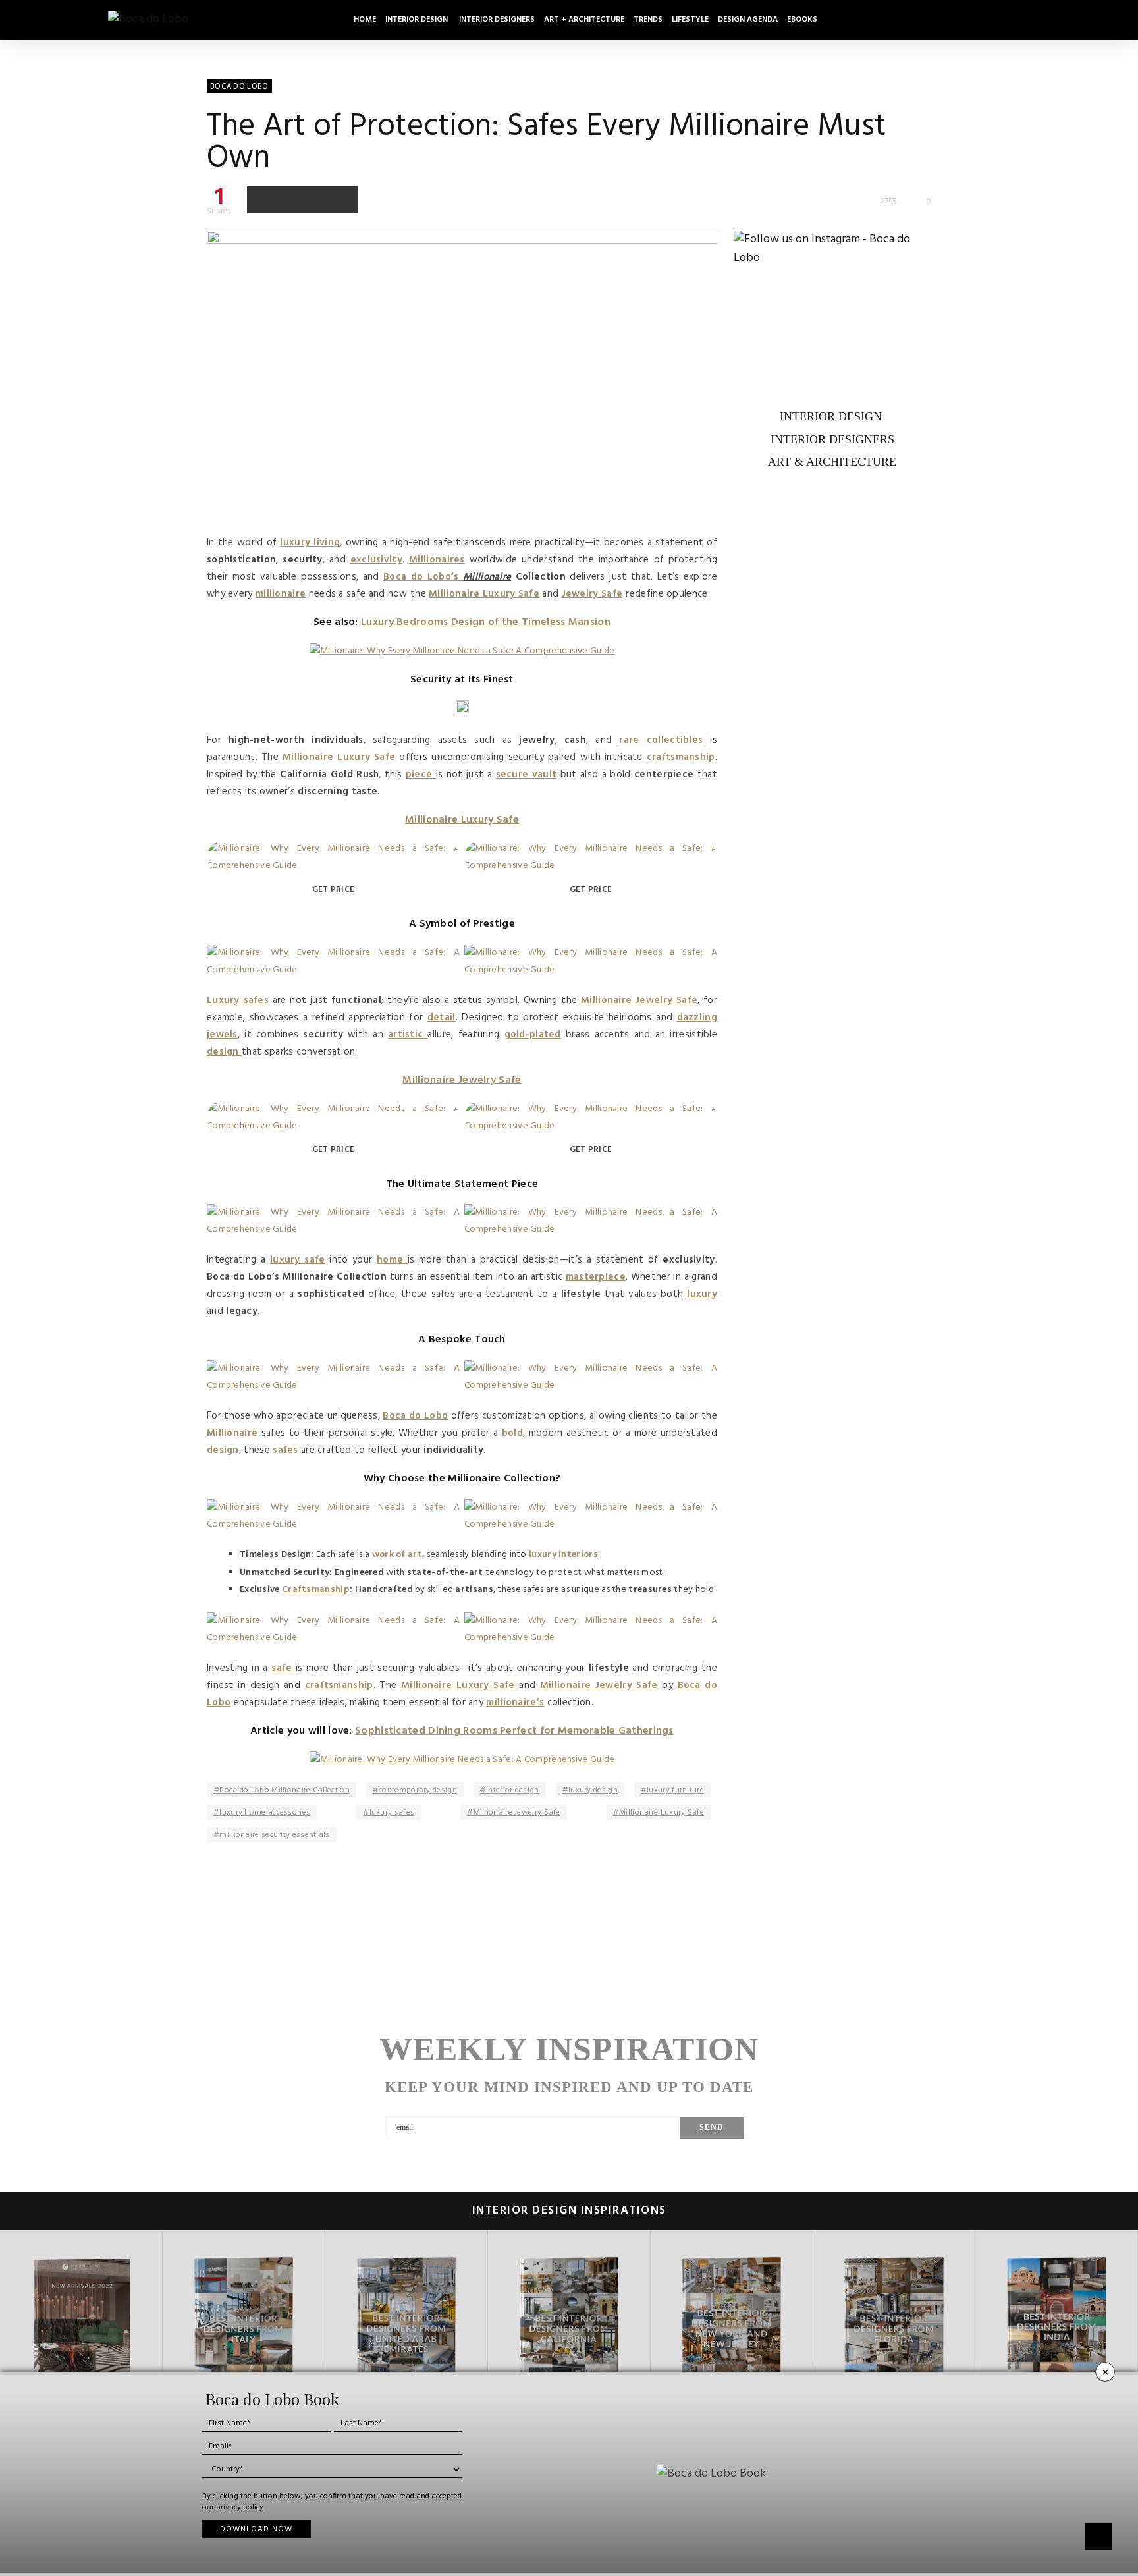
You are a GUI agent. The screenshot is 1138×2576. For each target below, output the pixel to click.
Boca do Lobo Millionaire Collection (284, 1790)
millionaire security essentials (274, 1835)
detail (442, 1018)
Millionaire (234, 1433)
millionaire (281, 594)
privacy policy (240, 2507)
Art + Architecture (584, 20)
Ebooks (802, 20)
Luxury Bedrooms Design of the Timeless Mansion (486, 622)
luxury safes (392, 1813)
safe (284, 1668)
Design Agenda (748, 20)
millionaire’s (515, 1703)
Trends (648, 20)
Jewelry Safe (592, 594)
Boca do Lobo (415, 1416)
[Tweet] (288, 200)
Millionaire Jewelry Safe (639, 1000)
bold (512, 1433)
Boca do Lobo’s (423, 577)
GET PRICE (334, 890)
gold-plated (533, 1035)
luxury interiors (563, 1555)
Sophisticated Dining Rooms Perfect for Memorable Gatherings (514, 1731)
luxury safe (298, 1260)
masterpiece (596, 1277)
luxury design (593, 1790)
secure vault (527, 775)
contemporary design (418, 1790)
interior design (513, 1790)
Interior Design (418, 20)
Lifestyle (690, 20)
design (224, 1052)
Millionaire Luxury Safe (484, 594)
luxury (702, 1294)
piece (421, 775)
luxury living (310, 543)
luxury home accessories (265, 1813)
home (392, 1260)
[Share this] (261, 200)
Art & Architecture (832, 462)
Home (365, 20)
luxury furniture (675, 1790)
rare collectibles (661, 740)
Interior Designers (497, 20)
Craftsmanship (316, 1590)
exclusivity (376, 560)
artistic (408, 1035)
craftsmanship (681, 757)
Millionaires (437, 560)
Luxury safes (238, 1000)
